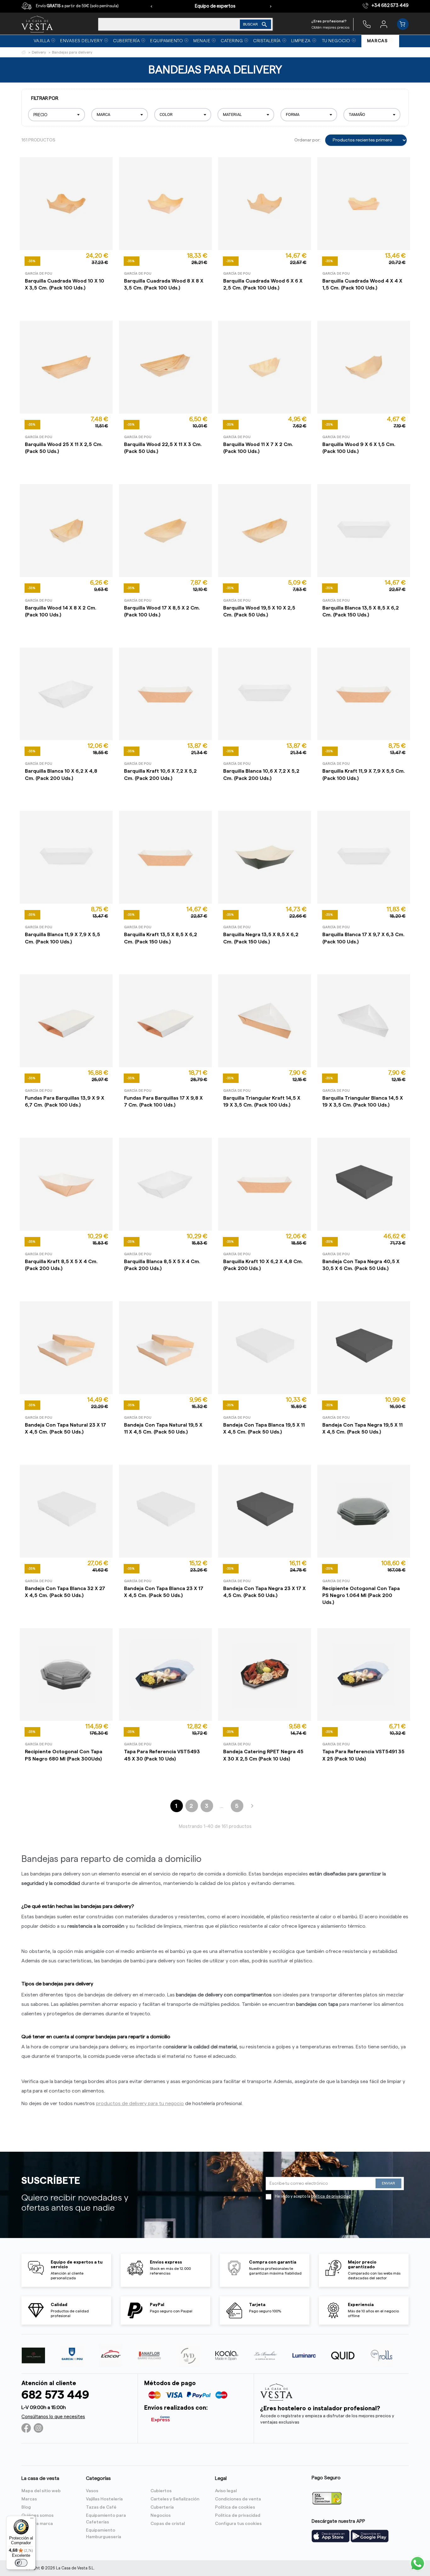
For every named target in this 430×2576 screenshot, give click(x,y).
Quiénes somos (37, 2516)
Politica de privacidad (238, 2516)
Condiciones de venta (238, 2499)
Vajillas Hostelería (104, 2499)
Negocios (161, 2516)
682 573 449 (55, 2395)
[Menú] (32, 2520)
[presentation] (151, 6)
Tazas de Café (101, 2507)
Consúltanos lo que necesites (53, 2417)
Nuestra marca (37, 2524)
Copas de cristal (168, 2524)
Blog (26, 2507)
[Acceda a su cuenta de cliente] (384, 24)
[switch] (21, 2563)
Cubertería (162, 2507)
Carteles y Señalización (175, 2499)
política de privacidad (331, 2196)
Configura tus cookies (238, 2524)
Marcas (29, 2499)
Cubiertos (161, 2491)
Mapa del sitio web (41, 2491)
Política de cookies (235, 2507)
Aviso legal (226, 2491)
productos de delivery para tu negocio (140, 2104)
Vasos (92, 2491)
